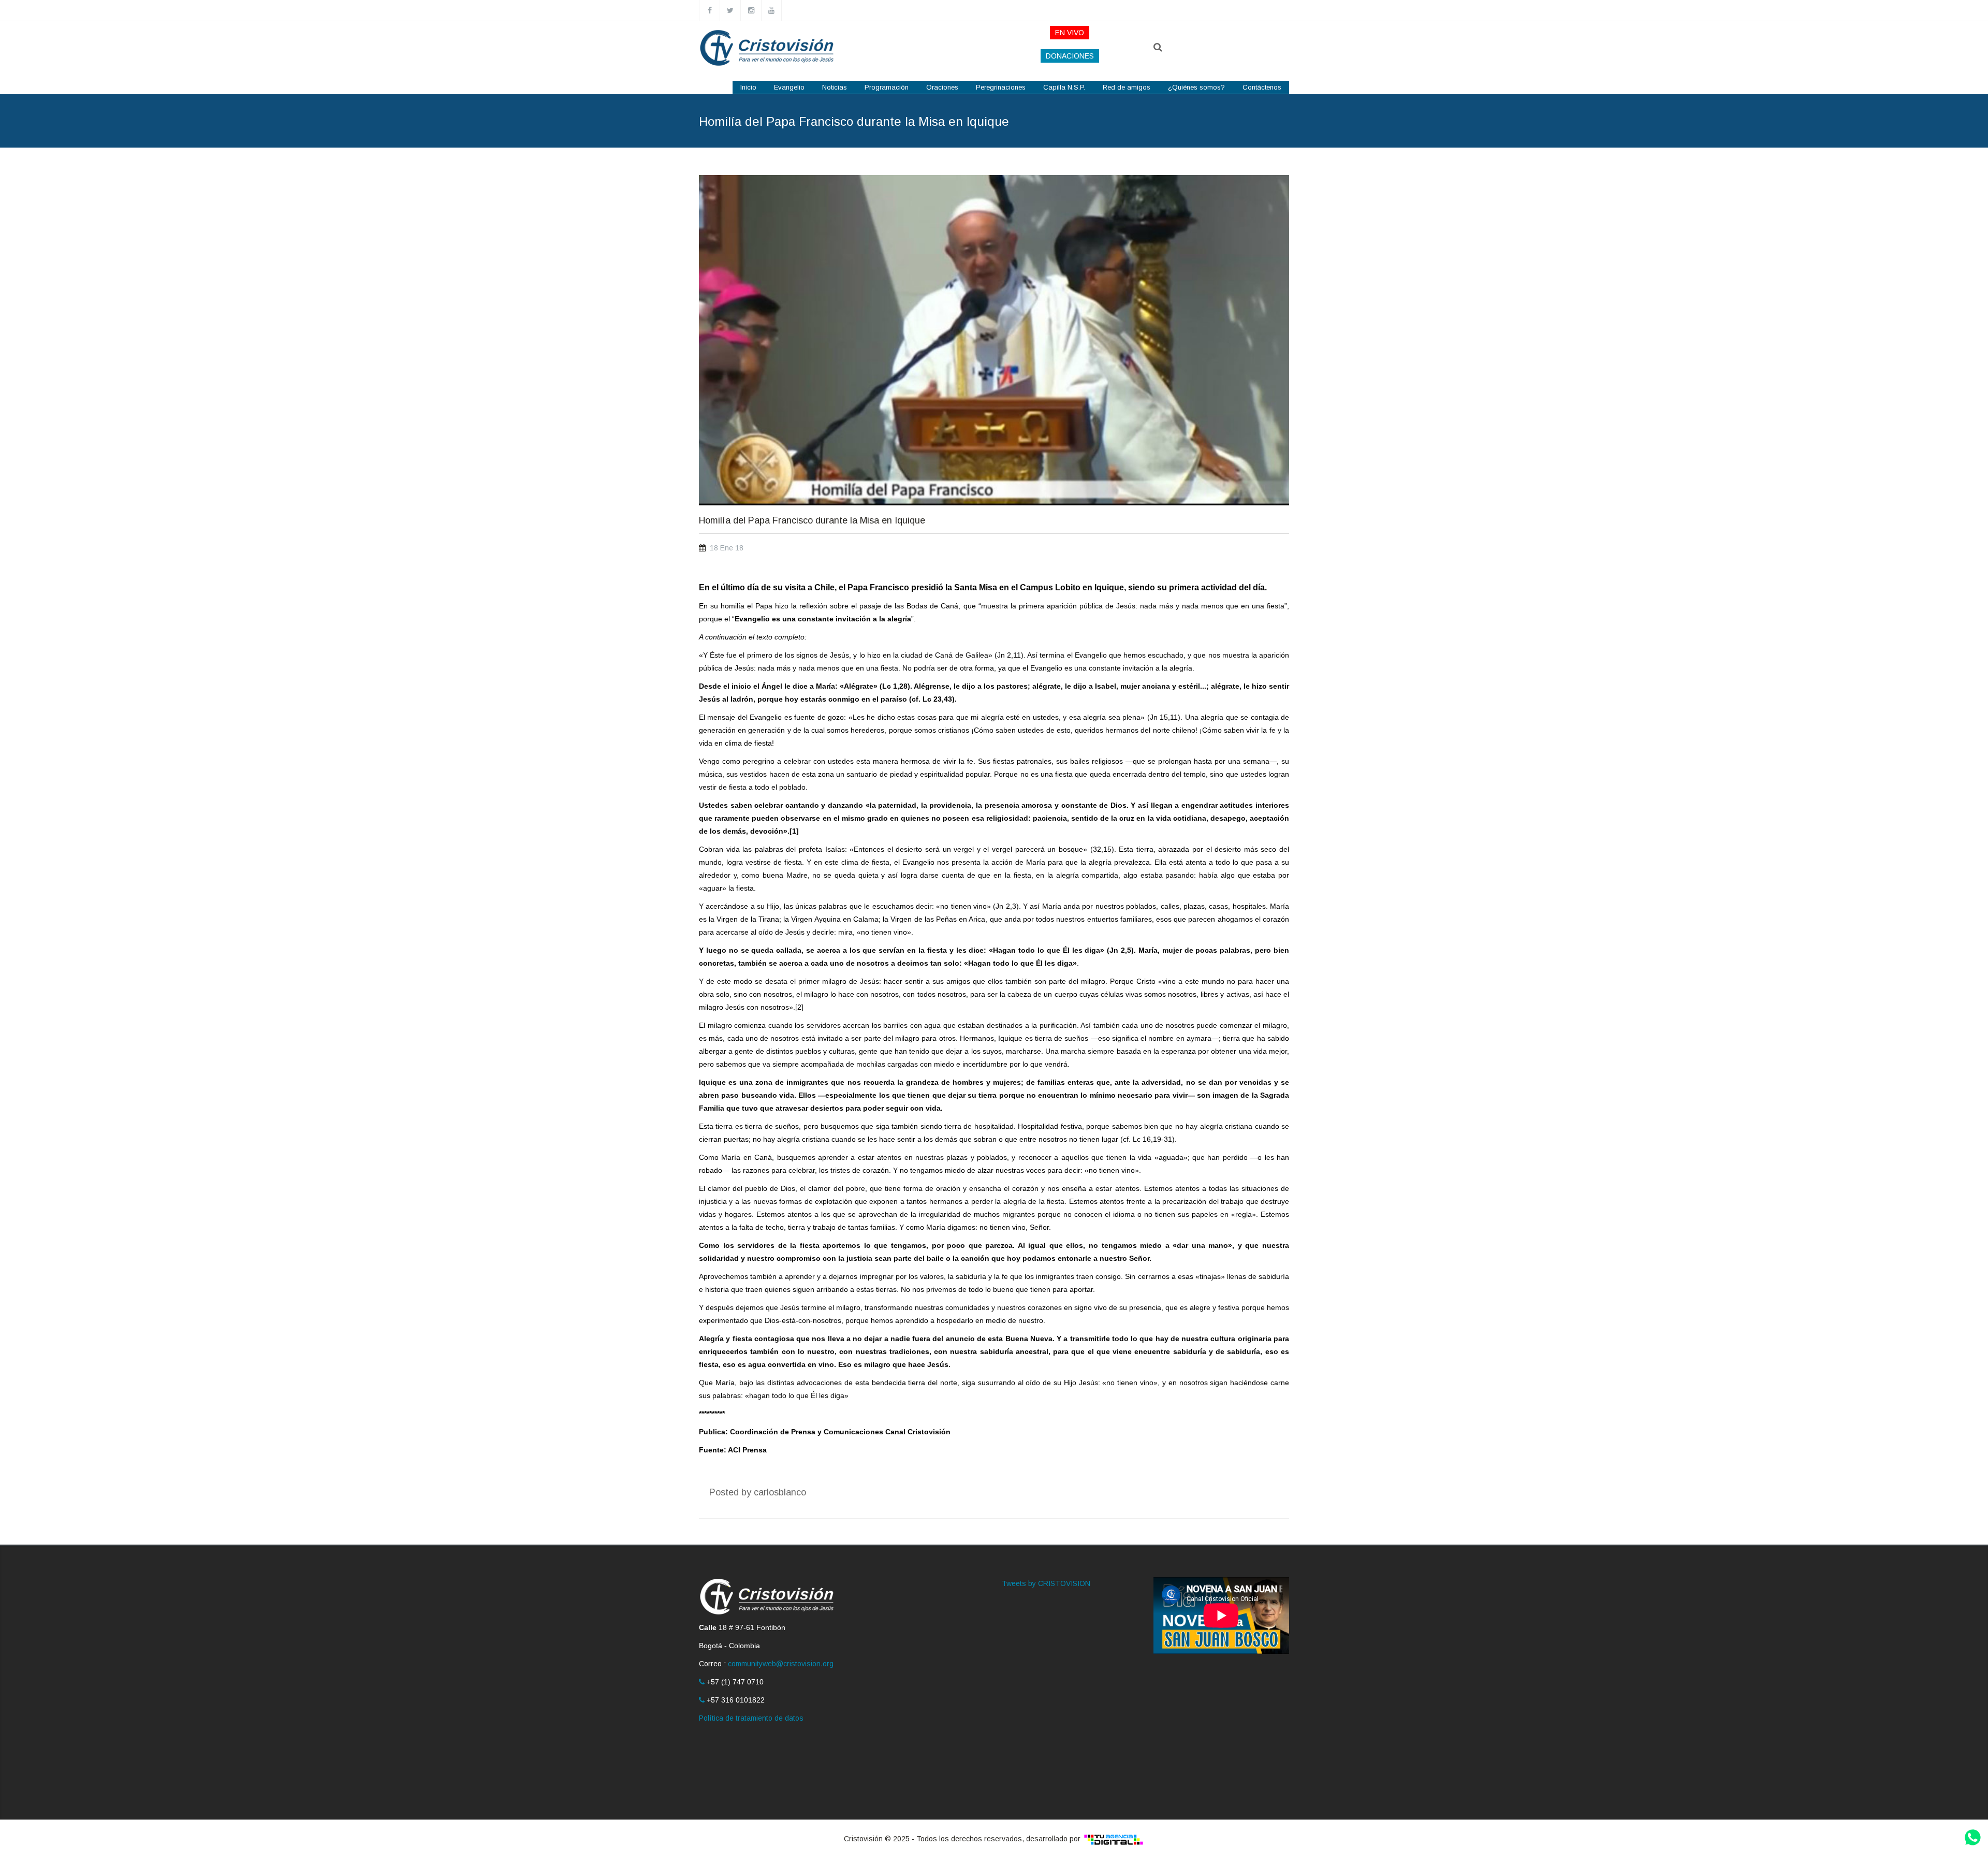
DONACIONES (1070, 56)
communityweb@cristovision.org (781, 1664)
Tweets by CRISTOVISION (1046, 1583)
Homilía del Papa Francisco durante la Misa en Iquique (812, 521)
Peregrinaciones (1001, 87)
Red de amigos (1127, 87)
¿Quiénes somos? (1196, 87)
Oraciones (942, 87)
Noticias (835, 87)
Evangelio (789, 87)
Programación (887, 87)
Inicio (748, 87)
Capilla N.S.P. (1064, 87)
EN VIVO (1070, 33)
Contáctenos (1262, 87)
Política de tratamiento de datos (751, 1718)
